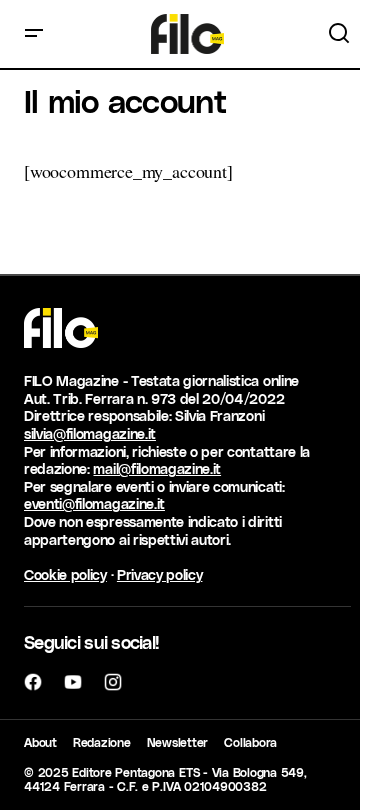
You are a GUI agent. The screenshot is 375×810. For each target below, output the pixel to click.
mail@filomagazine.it (157, 468)
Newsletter (178, 742)
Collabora (250, 742)
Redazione (102, 742)
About (40, 742)
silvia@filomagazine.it (90, 433)
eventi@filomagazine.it (94, 503)
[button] (34, 34)
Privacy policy (160, 574)
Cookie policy (65, 574)
